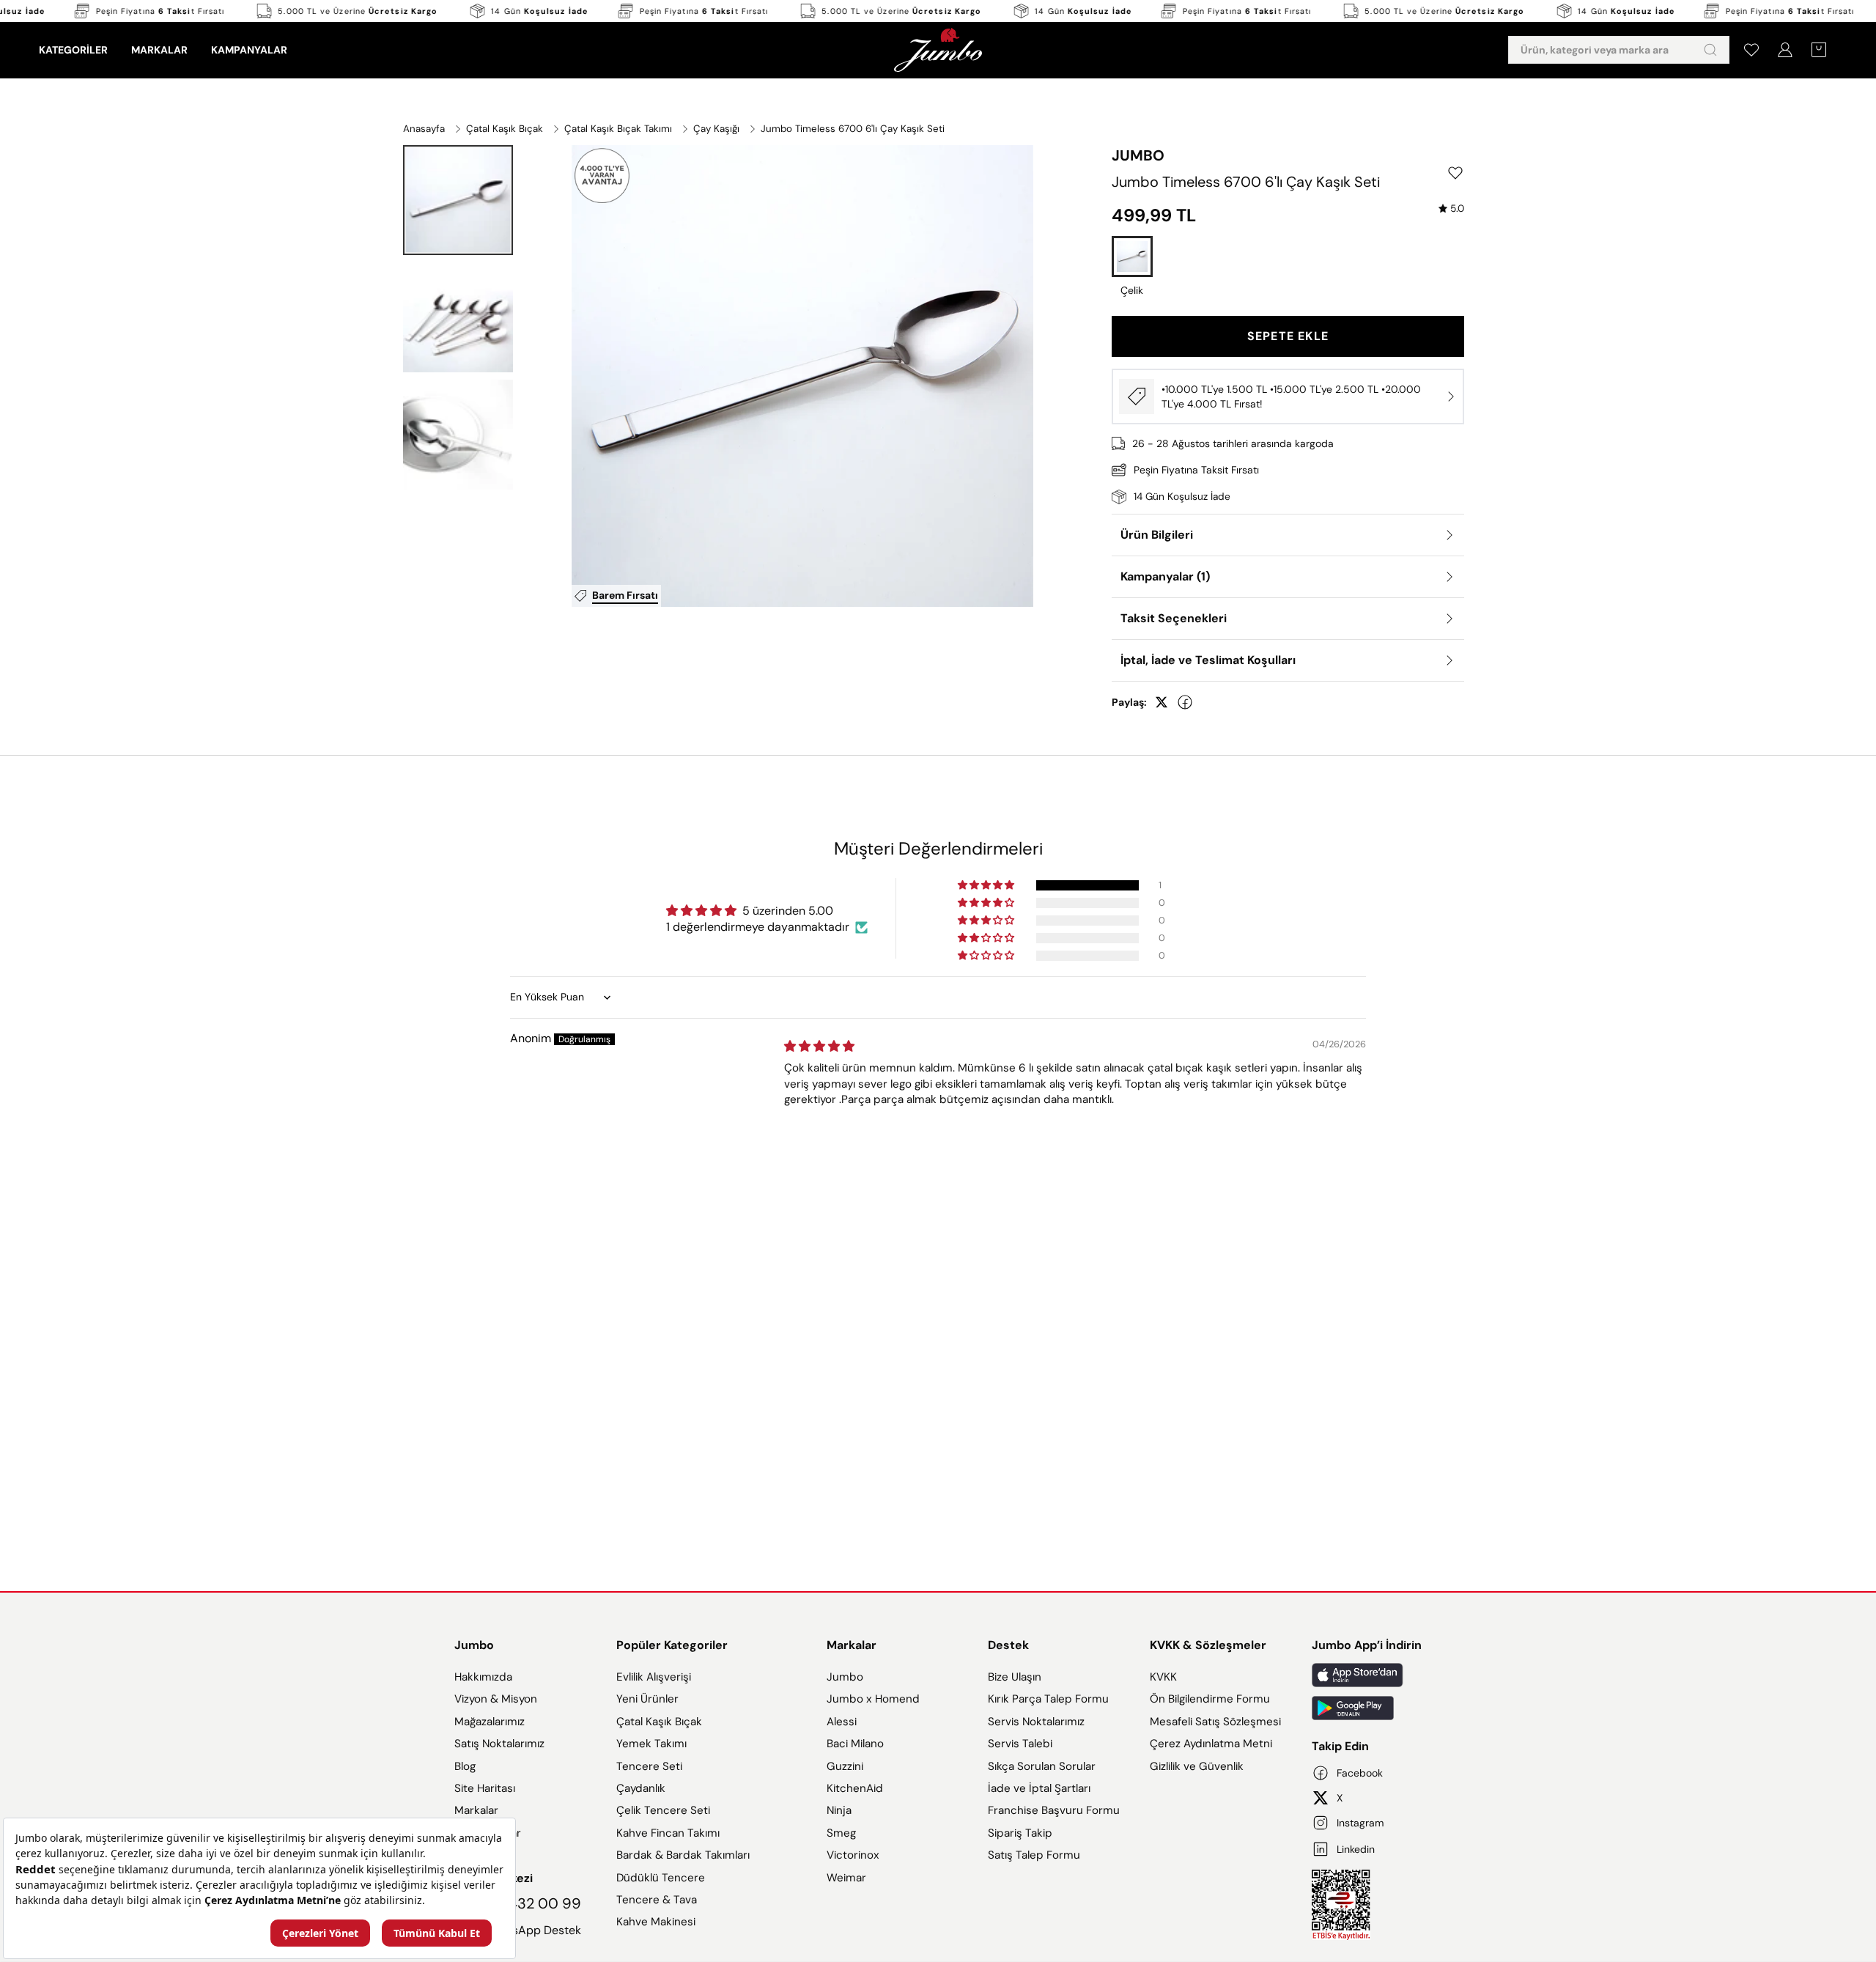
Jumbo (474, 1645)
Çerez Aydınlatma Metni (1211, 1744)
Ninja (839, 1810)
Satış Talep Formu (1034, 1855)
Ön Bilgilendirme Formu (1210, 1699)
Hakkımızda (483, 1677)
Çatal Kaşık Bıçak (505, 129)
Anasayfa (424, 129)
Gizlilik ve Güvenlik (1197, 1766)
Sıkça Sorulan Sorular (1042, 1766)
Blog (465, 1766)
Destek (1008, 1645)
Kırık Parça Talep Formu (1048, 1699)
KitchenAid (855, 1788)
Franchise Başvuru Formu (1054, 1810)
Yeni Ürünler (647, 1699)
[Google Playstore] (1367, 1708)
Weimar (846, 1878)
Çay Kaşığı (716, 129)
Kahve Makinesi (656, 1922)
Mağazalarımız (490, 1722)
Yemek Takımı (651, 1744)
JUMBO (1138, 155)
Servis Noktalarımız (1036, 1722)
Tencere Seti (649, 1766)
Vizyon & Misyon (496, 1699)
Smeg (841, 1833)
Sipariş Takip (1020, 1833)
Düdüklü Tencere (661, 1878)
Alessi (842, 1722)
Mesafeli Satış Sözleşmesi (1215, 1722)
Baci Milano (855, 1744)
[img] (1451, 209)
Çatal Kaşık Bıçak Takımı (618, 129)
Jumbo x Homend (873, 1699)
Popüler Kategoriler (672, 1645)
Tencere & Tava (657, 1900)
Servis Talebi (1020, 1744)
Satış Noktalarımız (499, 1744)
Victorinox (853, 1855)
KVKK (1163, 1677)
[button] (458, 200)
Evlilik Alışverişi (654, 1677)
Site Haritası (485, 1788)
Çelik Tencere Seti (663, 1810)
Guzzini (845, 1766)
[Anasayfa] (938, 50)
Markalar (476, 1810)
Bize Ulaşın (1015, 1677)
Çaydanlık (641, 1788)
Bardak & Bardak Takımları (683, 1855)
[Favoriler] (1751, 50)
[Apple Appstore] (1367, 1675)
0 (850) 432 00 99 (518, 1903)
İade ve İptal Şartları (1039, 1788)
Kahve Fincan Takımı (668, 1833)
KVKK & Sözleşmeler (1208, 1645)
